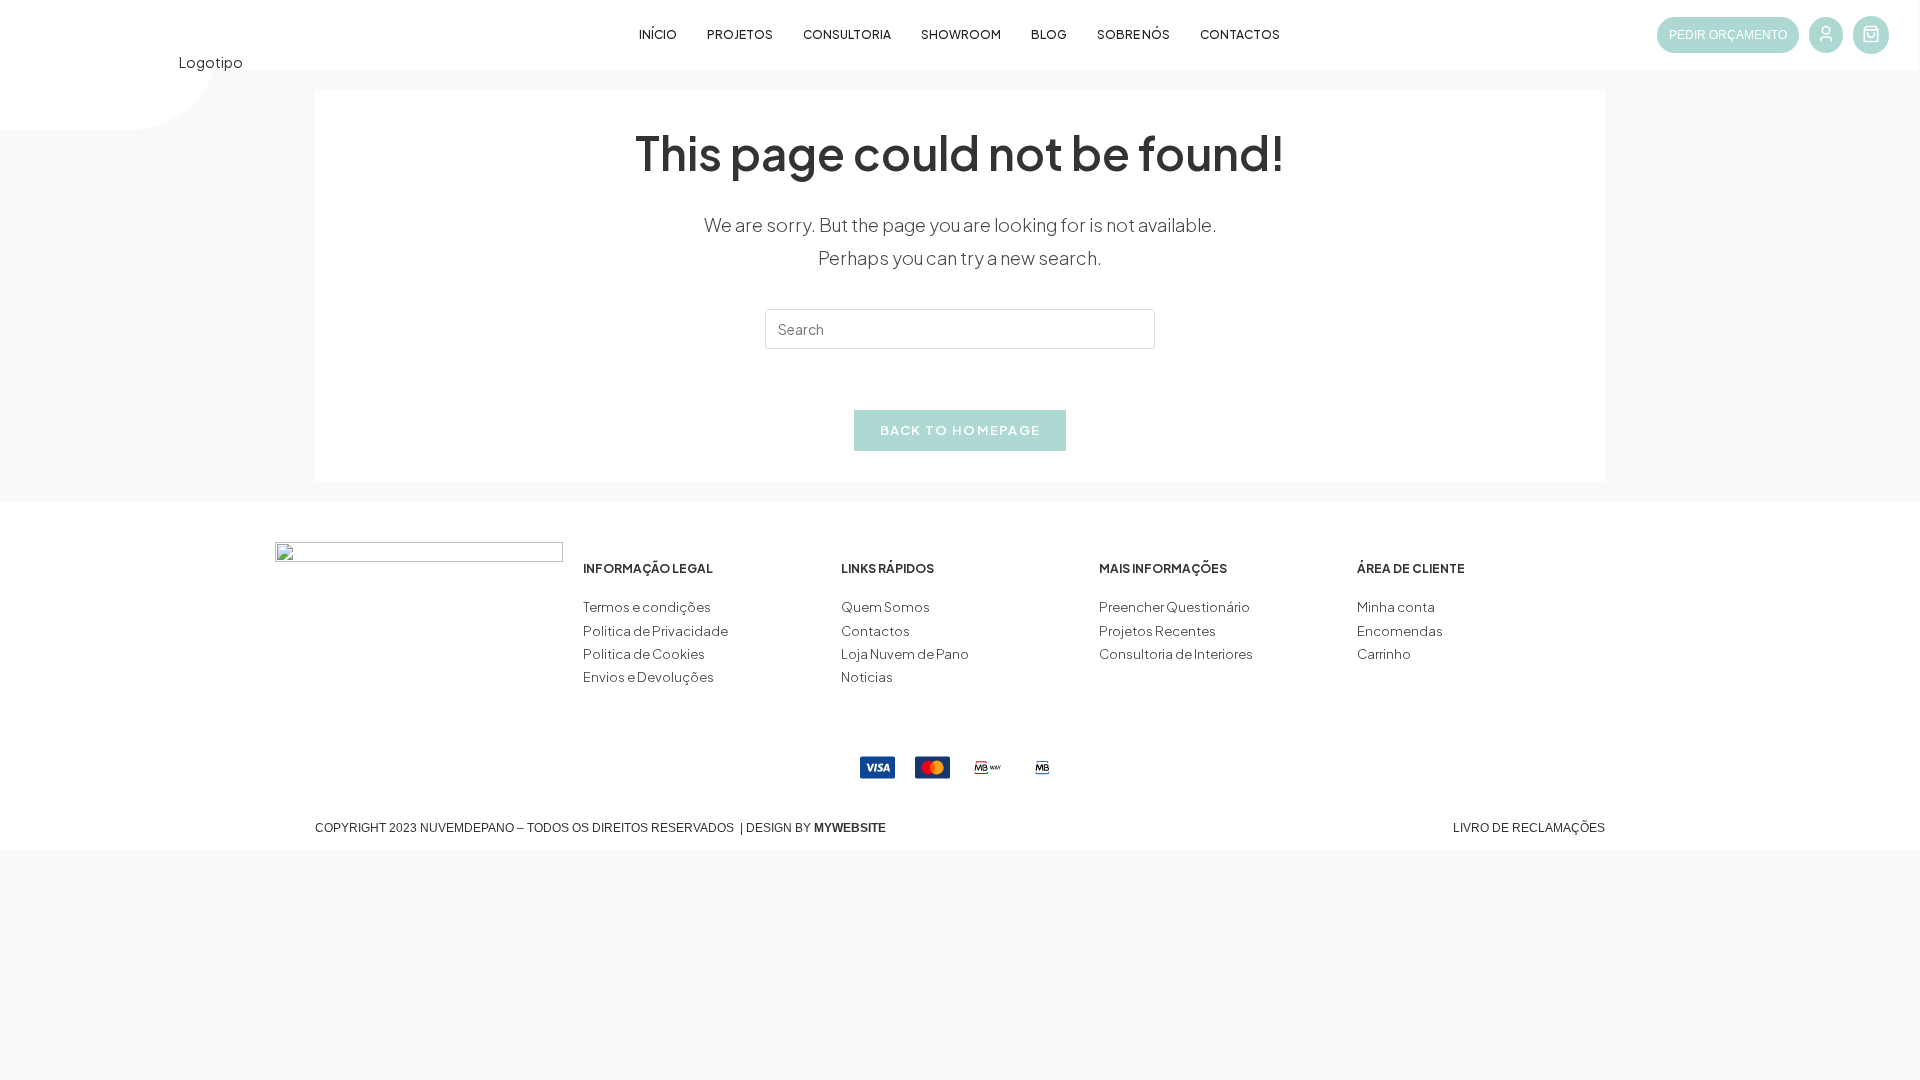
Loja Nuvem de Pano (905, 654)
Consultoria (847, 34)
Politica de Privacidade (655, 631)
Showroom (961, 34)
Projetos (740, 34)
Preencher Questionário (1174, 607)
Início (658, 34)
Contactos (1240, 34)
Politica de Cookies (644, 654)
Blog (1049, 34)
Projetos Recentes (1157, 631)
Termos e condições (648, 607)
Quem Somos (885, 607)
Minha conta (1396, 607)
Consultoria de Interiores (1177, 654)
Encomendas (1400, 631)
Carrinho (1384, 654)
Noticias (867, 677)
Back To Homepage (960, 430)
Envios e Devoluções (648, 677)
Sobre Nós (1133, 34)
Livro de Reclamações (1529, 828)
